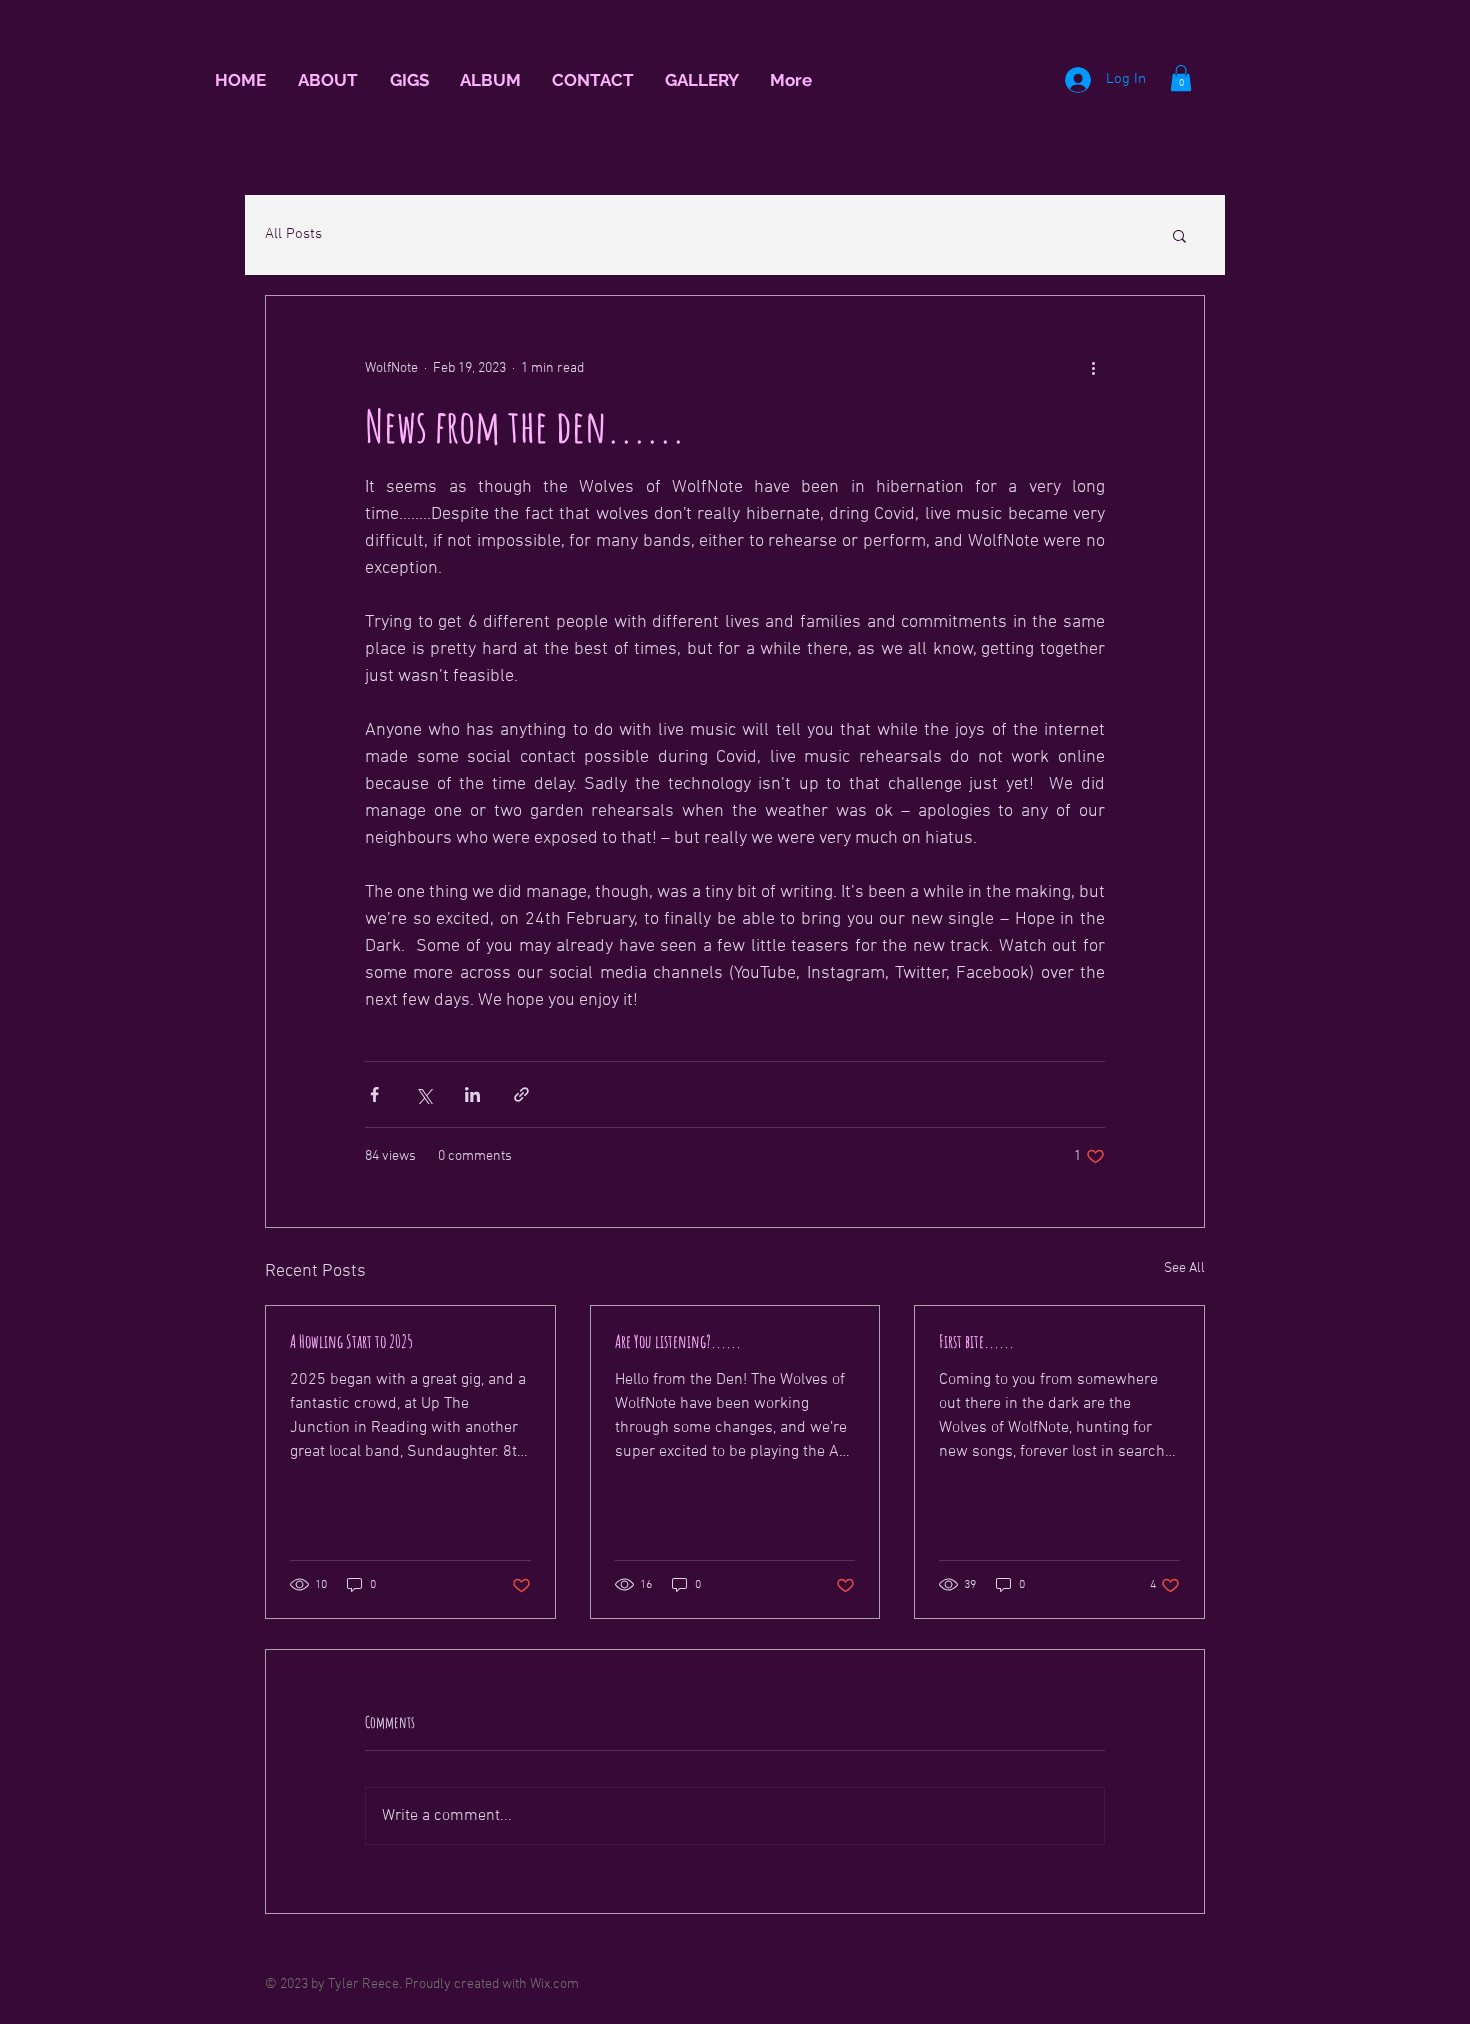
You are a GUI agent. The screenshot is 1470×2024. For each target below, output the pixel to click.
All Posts (293, 234)
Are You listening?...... (678, 1341)
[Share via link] (521, 1094)
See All (1184, 1268)
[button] (1181, 78)
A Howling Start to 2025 (351, 1341)
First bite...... (976, 1341)
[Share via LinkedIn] (472, 1094)
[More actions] (1093, 368)
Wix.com (554, 1984)
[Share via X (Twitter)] (423, 1094)
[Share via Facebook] (374, 1094)
